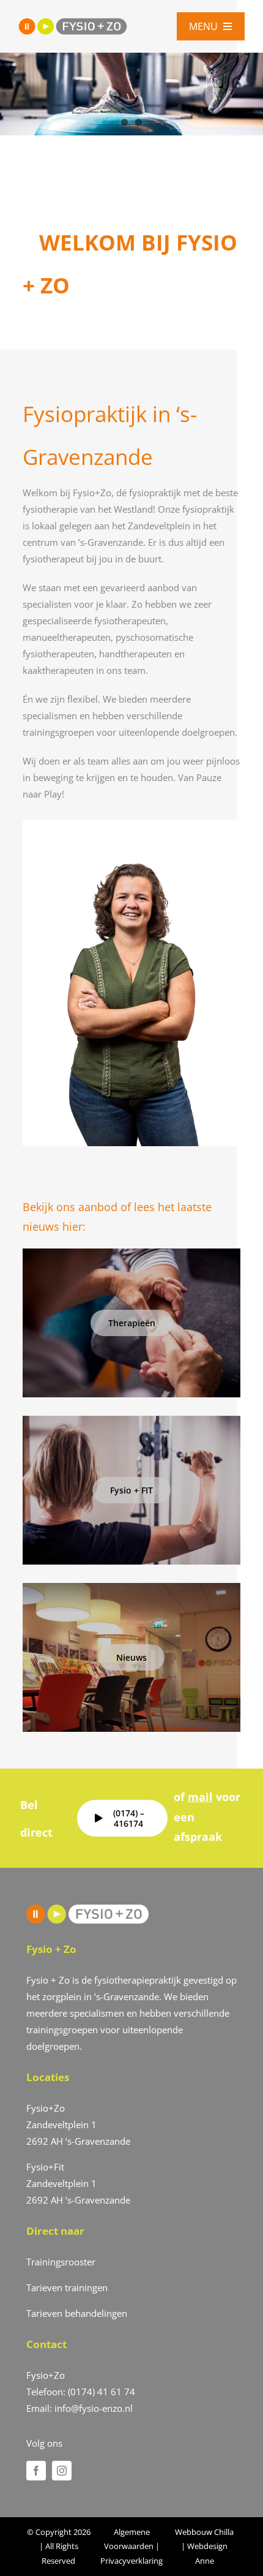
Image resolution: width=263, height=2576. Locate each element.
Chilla (224, 2532)
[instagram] (62, 2471)
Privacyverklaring (131, 2561)
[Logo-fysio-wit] (87, 1909)
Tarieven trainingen (67, 2287)
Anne (205, 2561)
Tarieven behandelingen (77, 2313)
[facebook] (36, 2471)
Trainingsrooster (61, 2262)
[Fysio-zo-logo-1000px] (73, 22)
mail (200, 1797)
